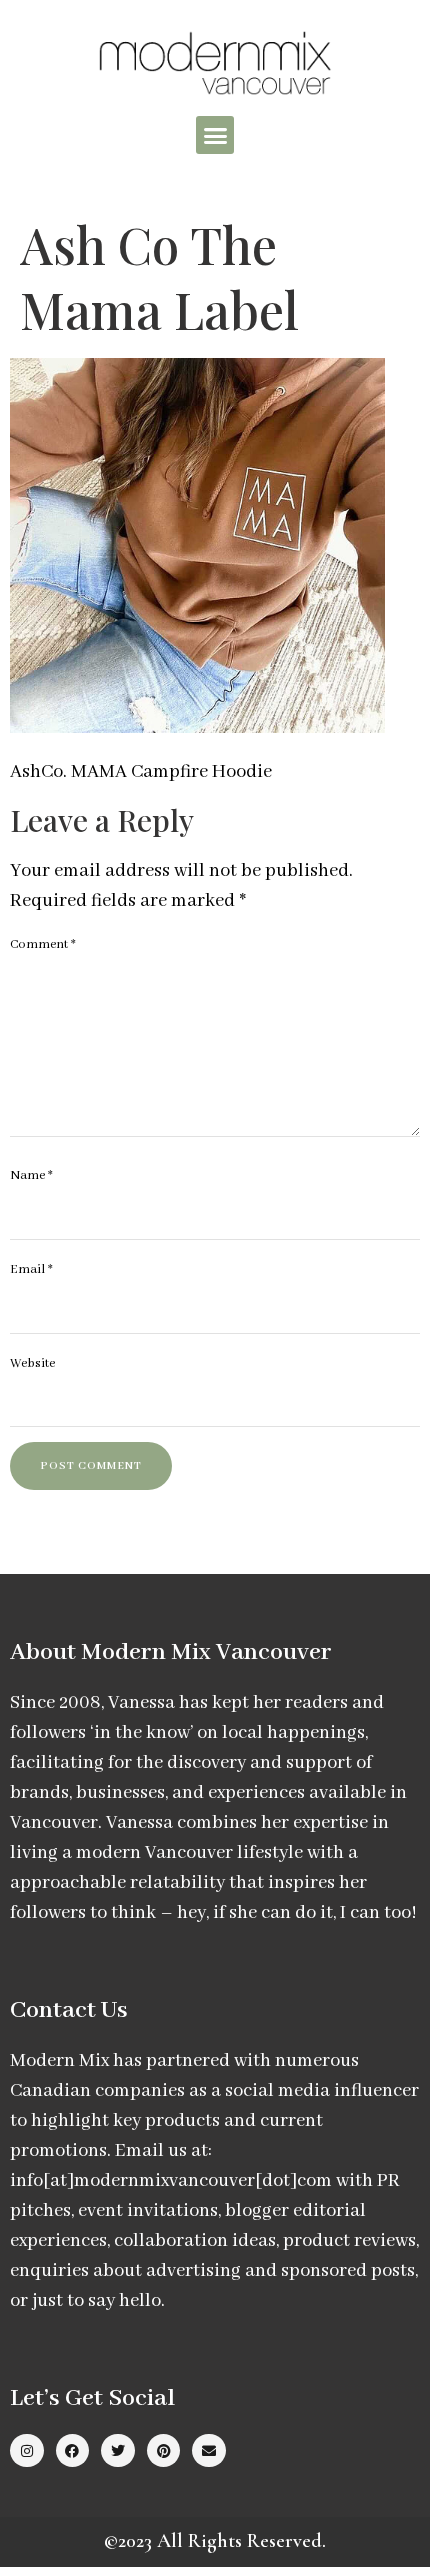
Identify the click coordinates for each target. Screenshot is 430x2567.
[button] (215, 135)
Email (31, 1269)
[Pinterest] (164, 2451)
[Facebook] (73, 2451)
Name (31, 1175)
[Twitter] (118, 2451)
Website (32, 1363)
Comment (43, 944)
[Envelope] (209, 2451)
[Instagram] (27, 2451)
